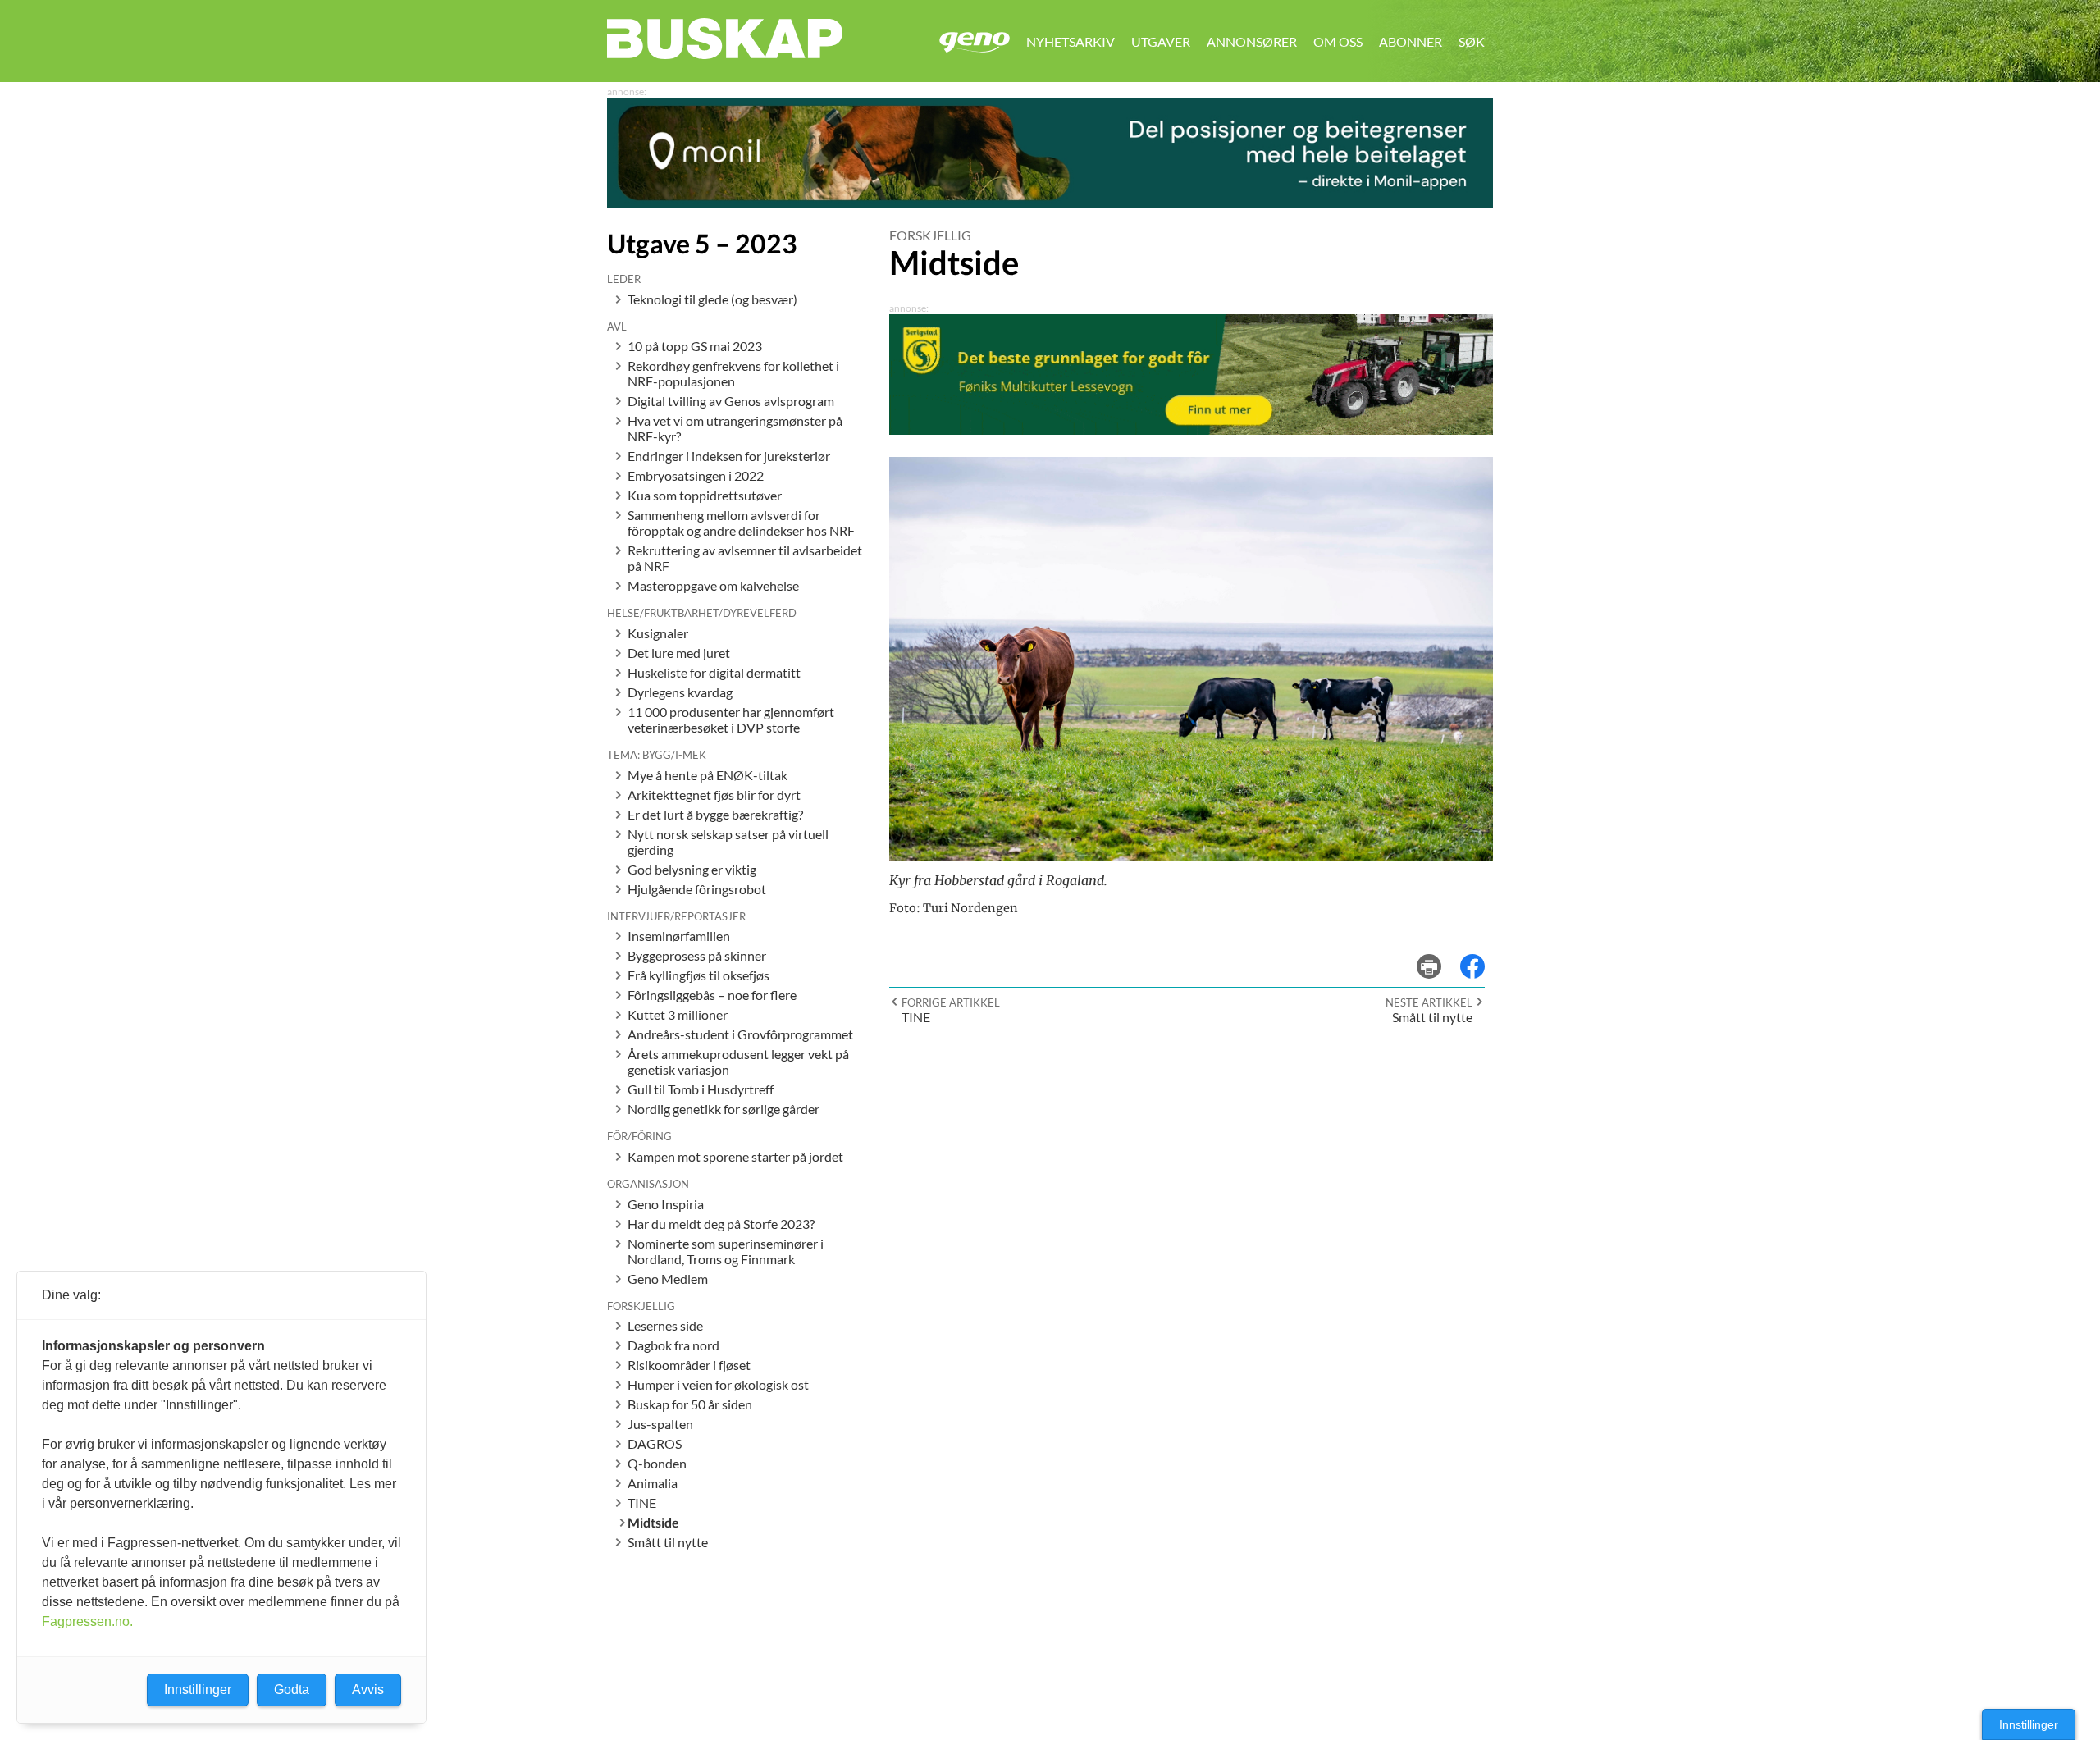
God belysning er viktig (692, 869)
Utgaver (1161, 41)
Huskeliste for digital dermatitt (714, 672)
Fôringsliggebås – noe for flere (712, 995)
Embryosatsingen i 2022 (696, 475)
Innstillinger (2029, 1724)
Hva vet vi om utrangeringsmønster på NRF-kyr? (735, 428)
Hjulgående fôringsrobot (697, 889)
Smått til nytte (668, 1542)
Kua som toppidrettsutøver (705, 495)
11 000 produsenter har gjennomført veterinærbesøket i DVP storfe (731, 719)
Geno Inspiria (666, 1204)
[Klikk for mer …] (1050, 203)
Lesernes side (665, 1325)
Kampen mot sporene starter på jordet (735, 1156)
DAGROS (655, 1443)
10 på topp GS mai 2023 (695, 346)
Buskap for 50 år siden (690, 1404)
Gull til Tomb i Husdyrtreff (701, 1089)
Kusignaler (658, 633)
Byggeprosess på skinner (697, 955)
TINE (642, 1503)
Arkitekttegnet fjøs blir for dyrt (714, 795)
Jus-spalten (660, 1424)
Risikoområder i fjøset (689, 1365)
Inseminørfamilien (679, 936)
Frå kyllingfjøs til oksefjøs (698, 975)
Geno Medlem (668, 1279)
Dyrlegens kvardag (680, 692)
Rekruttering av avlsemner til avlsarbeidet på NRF (745, 558)
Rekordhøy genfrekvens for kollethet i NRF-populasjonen (733, 373)
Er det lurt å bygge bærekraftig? (715, 814)
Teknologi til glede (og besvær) (712, 299)
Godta (292, 1690)
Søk (1472, 41)
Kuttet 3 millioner (678, 1014)
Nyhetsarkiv (1071, 41)
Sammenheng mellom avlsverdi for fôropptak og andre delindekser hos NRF (741, 523)
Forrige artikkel (951, 1002)
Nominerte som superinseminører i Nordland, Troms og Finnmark (726, 1251)
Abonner (1411, 41)
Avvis (368, 1690)
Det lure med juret (679, 653)
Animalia (653, 1483)
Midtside (653, 1522)
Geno (975, 42)
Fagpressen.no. (87, 1621)
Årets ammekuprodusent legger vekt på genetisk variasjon (738, 1062)
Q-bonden (657, 1463)
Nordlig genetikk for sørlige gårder (724, 1109)
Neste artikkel (1429, 1002)
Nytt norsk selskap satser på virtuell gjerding (728, 842)
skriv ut (1440, 954)
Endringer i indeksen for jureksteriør (729, 456)
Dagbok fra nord (673, 1345)
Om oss (1338, 41)
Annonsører (1252, 41)
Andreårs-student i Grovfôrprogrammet (740, 1034)
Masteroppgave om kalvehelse (713, 585)
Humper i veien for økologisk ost (718, 1384)
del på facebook (1481, 954)
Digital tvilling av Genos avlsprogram (731, 401)
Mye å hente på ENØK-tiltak (708, 775)
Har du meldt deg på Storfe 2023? (721, 1224)
